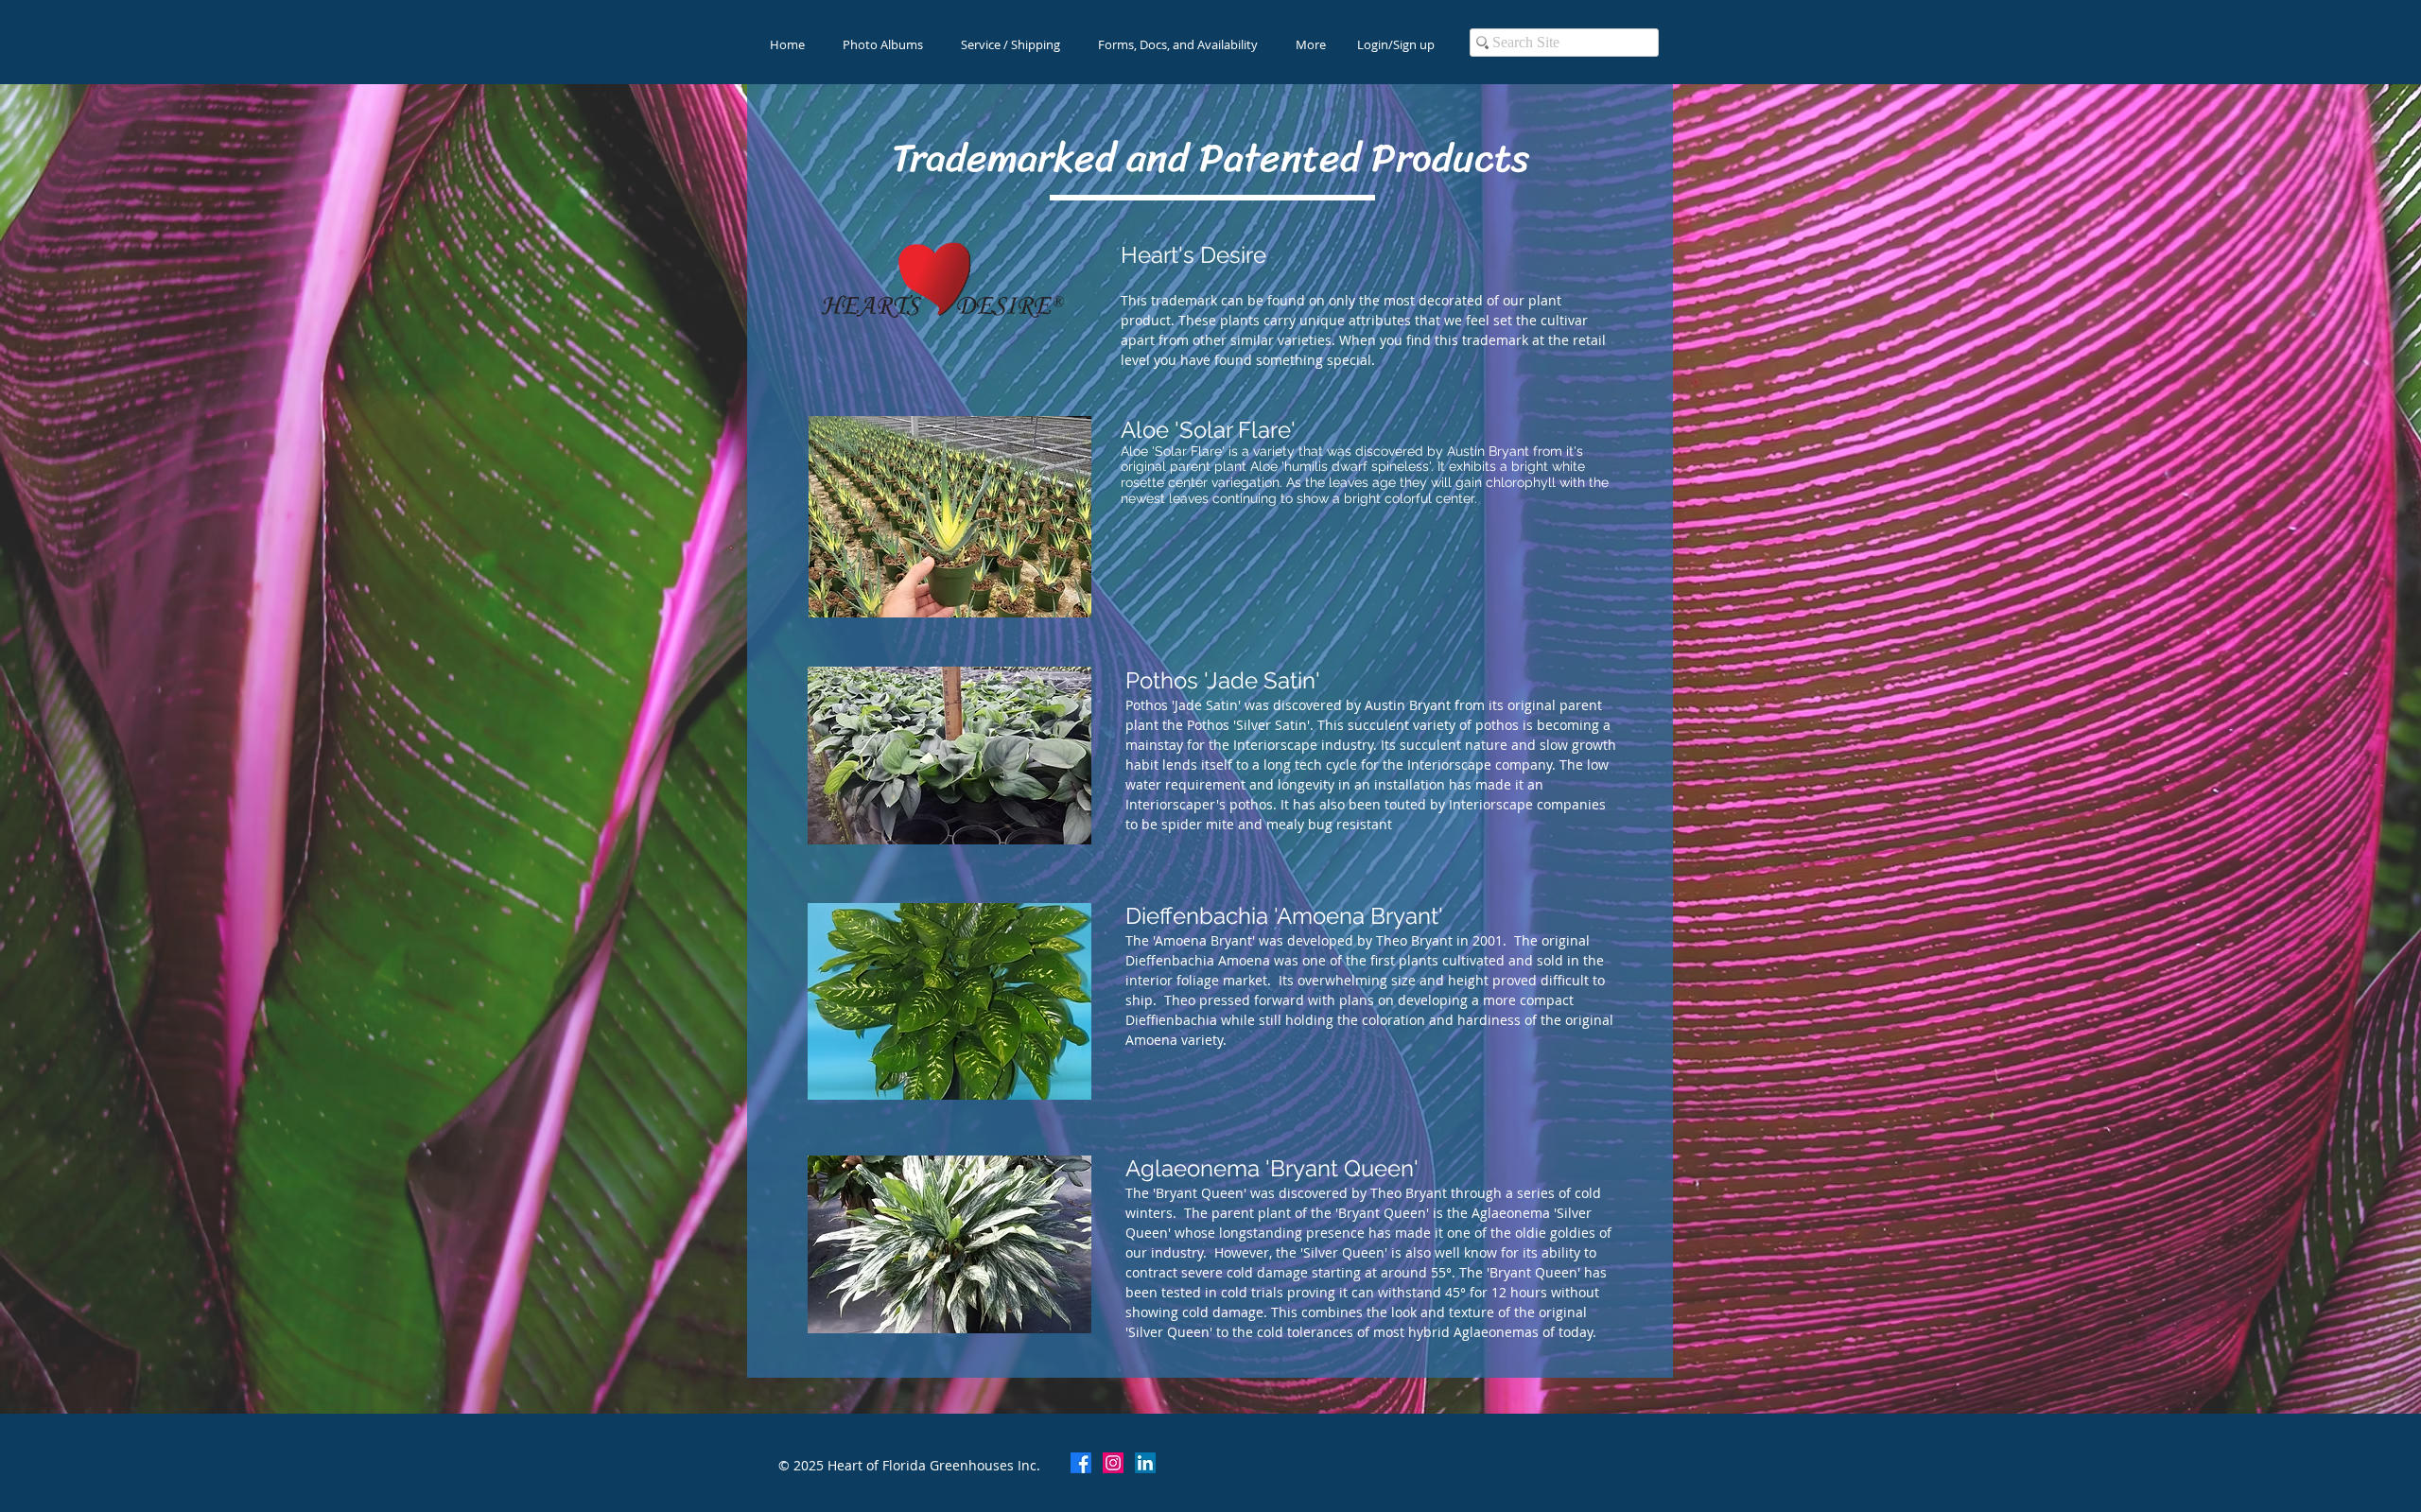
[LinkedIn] (1145, 1463)
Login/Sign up (1396, 44)
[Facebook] (1081, 1463)
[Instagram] (1113, 1463)
